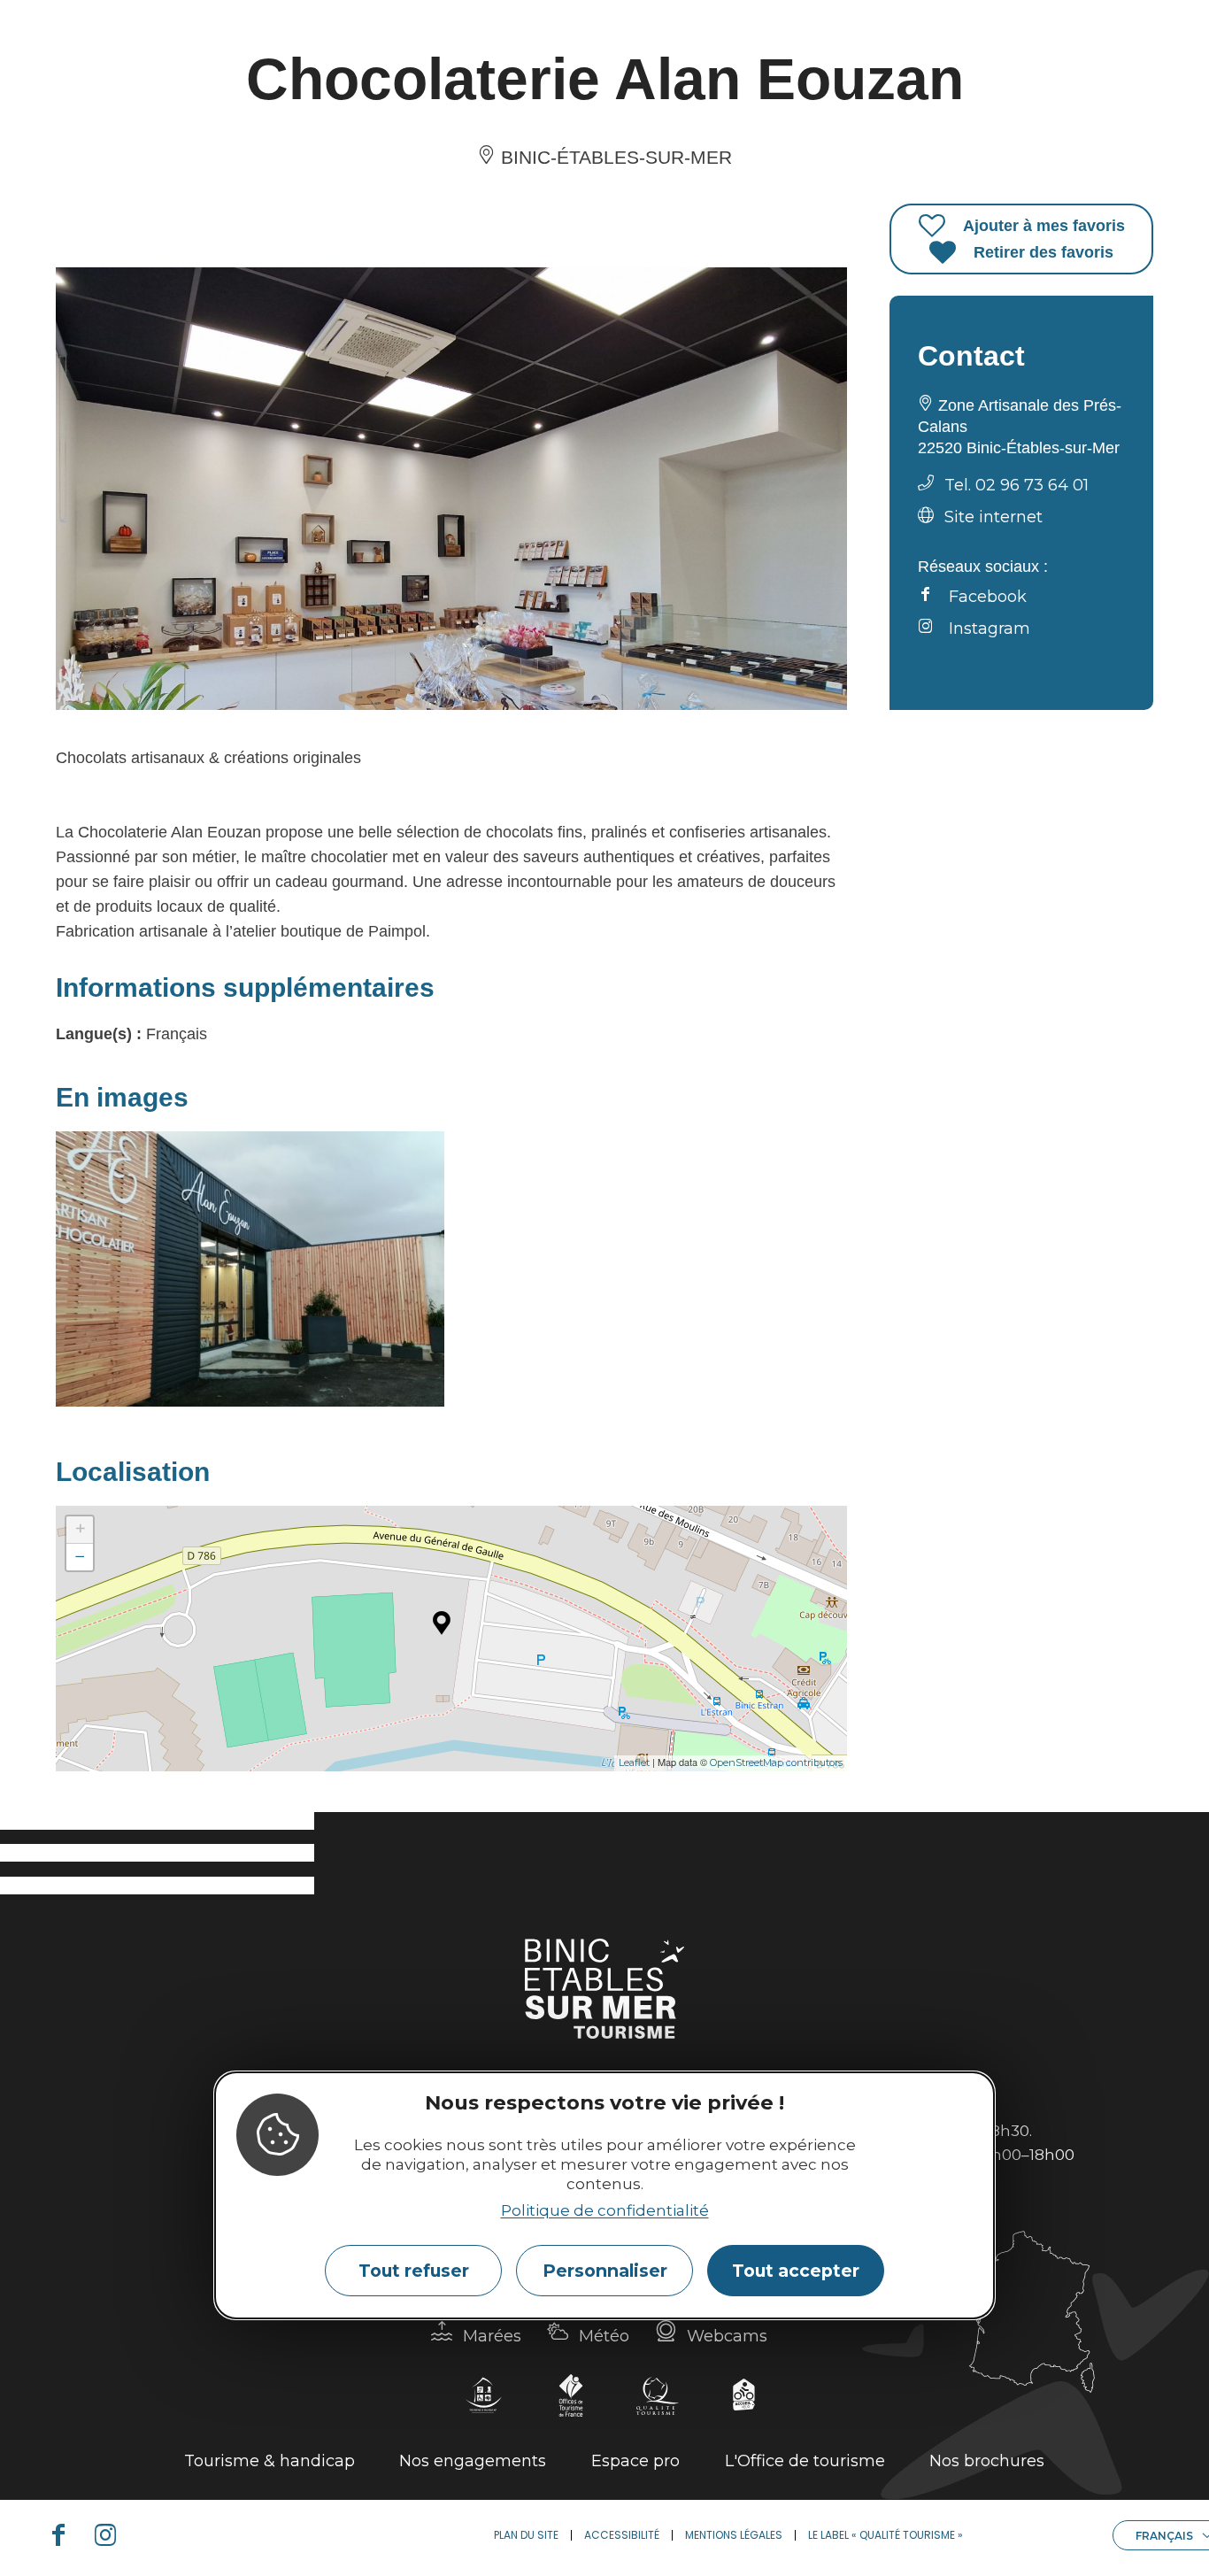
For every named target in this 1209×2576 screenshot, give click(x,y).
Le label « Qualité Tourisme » (886, 2535)
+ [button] (80, 1529)
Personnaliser (605, 2271)
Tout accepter (796, 2271)
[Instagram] (112, 2535)
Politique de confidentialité (605, 2211)
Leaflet (634, 1762)
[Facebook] (65, 2535)
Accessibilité (622, 2535)
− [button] (80, 1557)
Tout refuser (414, 2271)
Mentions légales (734, 2535)
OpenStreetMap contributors (776, 1762)
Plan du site (526, 2535)
